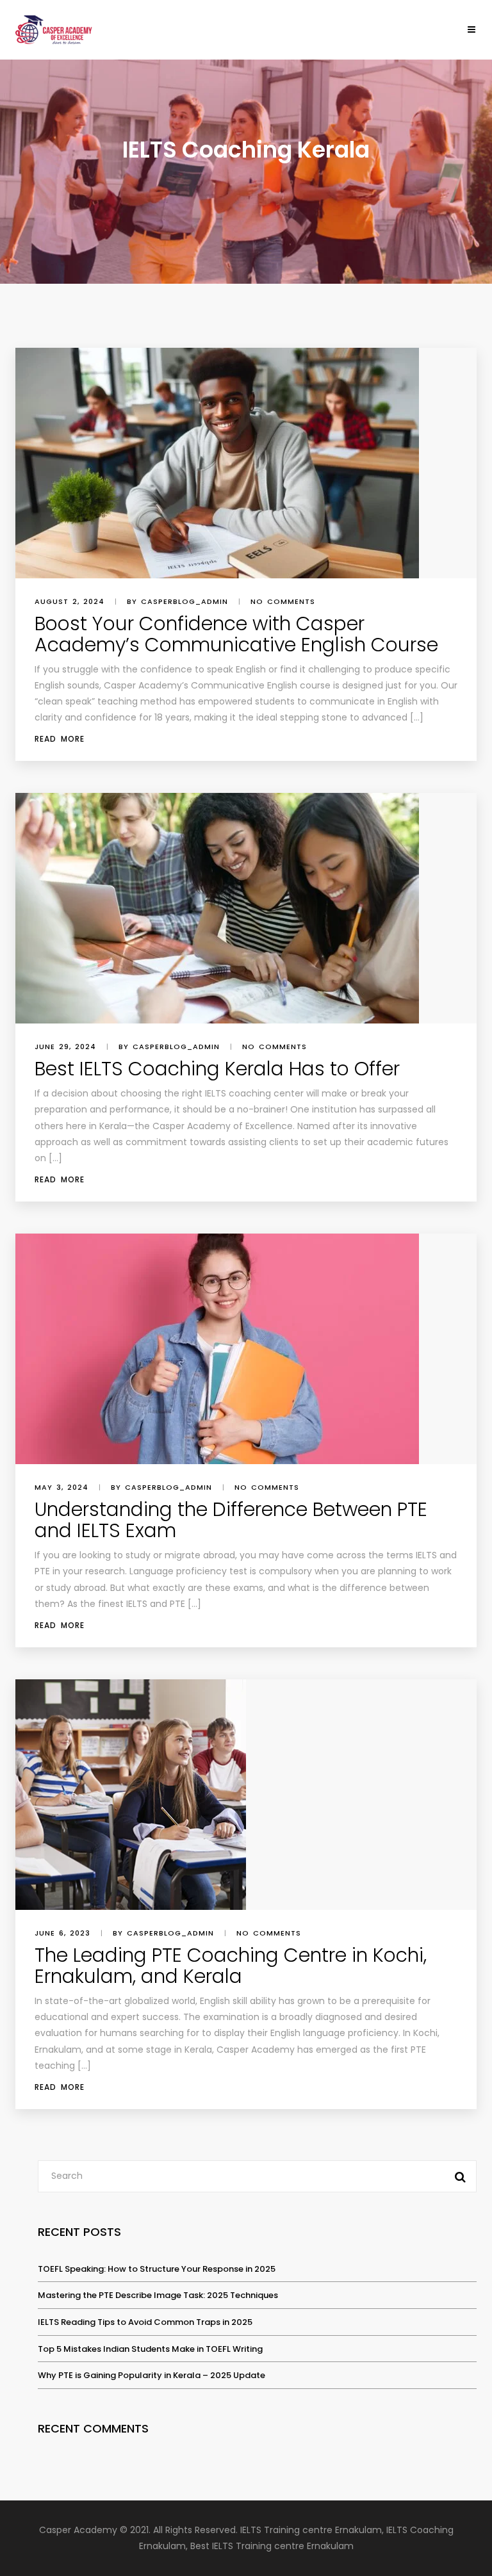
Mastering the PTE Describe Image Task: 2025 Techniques (158, 2295)
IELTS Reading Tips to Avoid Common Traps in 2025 (145, 2322)
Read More (60, 739)
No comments (283, 601)
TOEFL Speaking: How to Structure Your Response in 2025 (157, 2269)
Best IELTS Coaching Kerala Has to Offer (217, 1069)
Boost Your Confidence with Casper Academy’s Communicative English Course (236, 634)
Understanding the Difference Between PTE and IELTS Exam (231, 1520)
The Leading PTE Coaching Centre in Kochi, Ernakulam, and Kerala (231, 1966)
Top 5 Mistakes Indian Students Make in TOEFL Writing (150, 2349)
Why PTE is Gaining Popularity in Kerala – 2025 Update (152, 2375)
